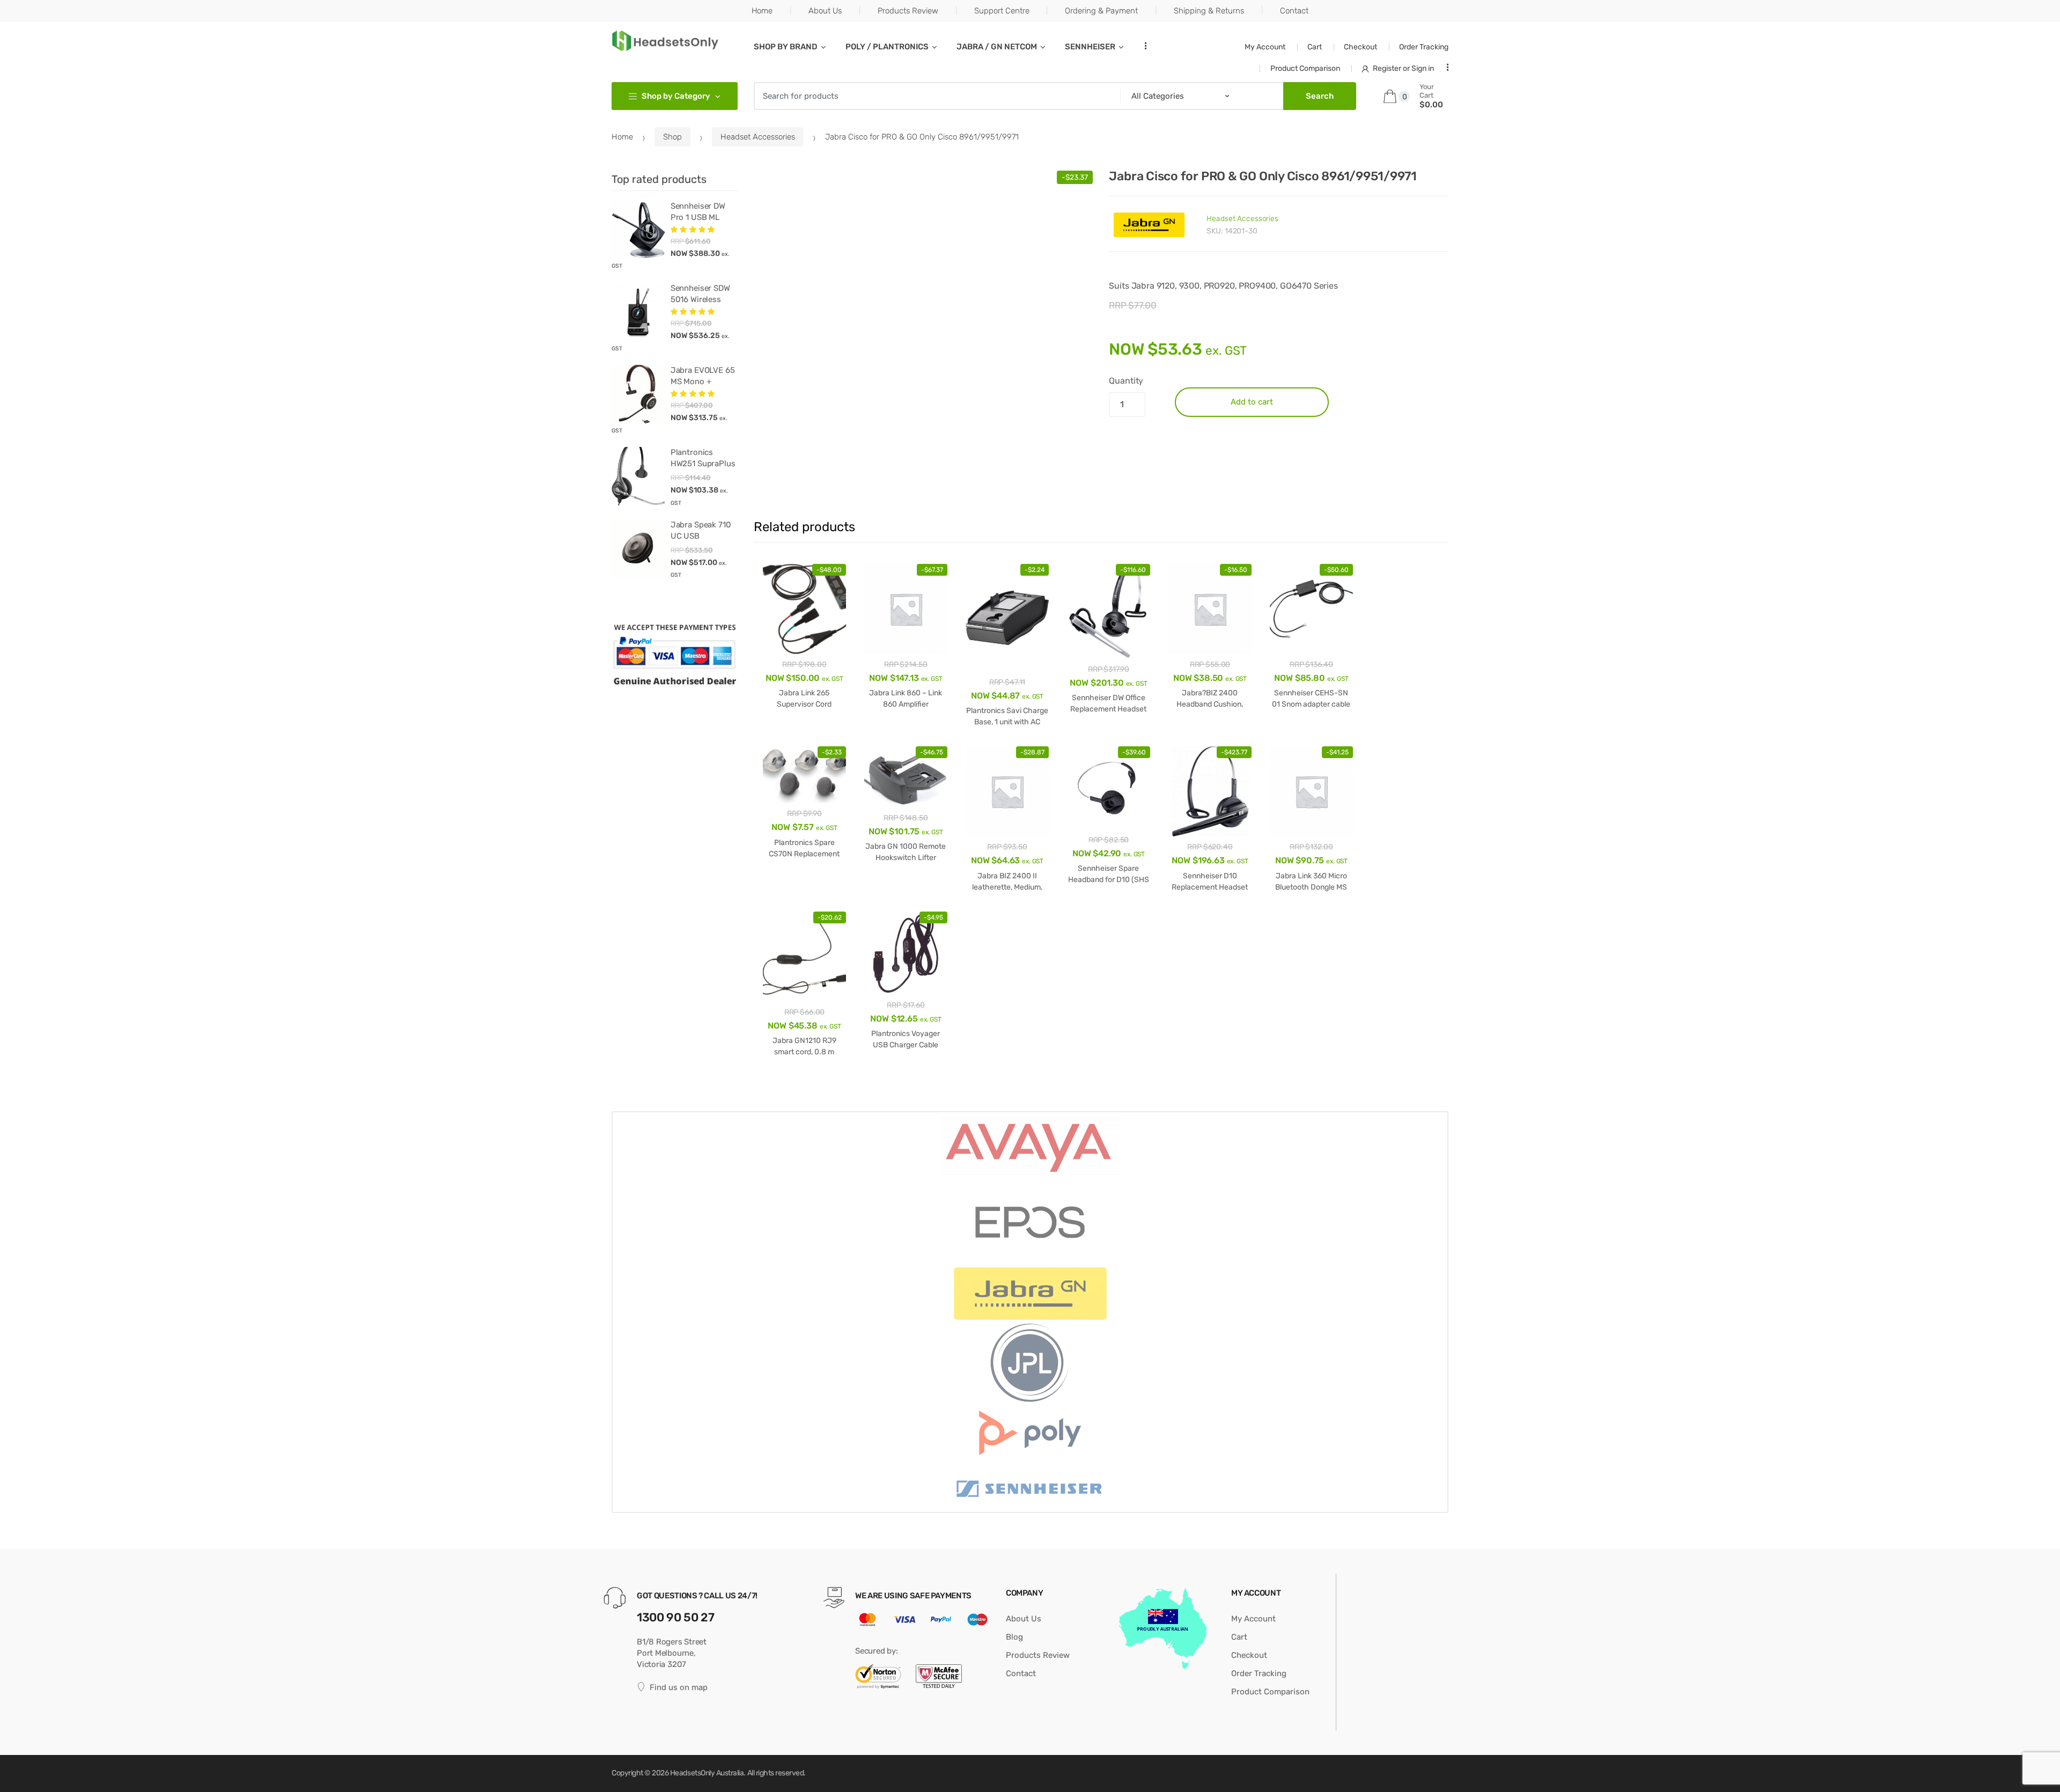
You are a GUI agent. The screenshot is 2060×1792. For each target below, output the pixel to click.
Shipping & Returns (1209, 11)
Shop (672, 137)
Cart (1315, 47)
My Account (1265, 47)
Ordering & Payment (1101, 11)
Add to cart (1252, 402)
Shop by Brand (786, 47)
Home (762, 11)
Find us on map (679, 1687)
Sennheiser (1090, 47)
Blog (1014, 1637)
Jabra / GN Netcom (997, 47)
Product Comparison (1305, 68)
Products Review (908, 11)
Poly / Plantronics (887, 47)
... (1142, 46)
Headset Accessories (758, 137)
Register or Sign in (1403, 68)
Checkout (1360, 47)
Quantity (1126, 381)
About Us (825, 11)
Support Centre (1002, 11)
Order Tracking (1424, 47)
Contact (1294, 11)
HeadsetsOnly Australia (707, 1773)
